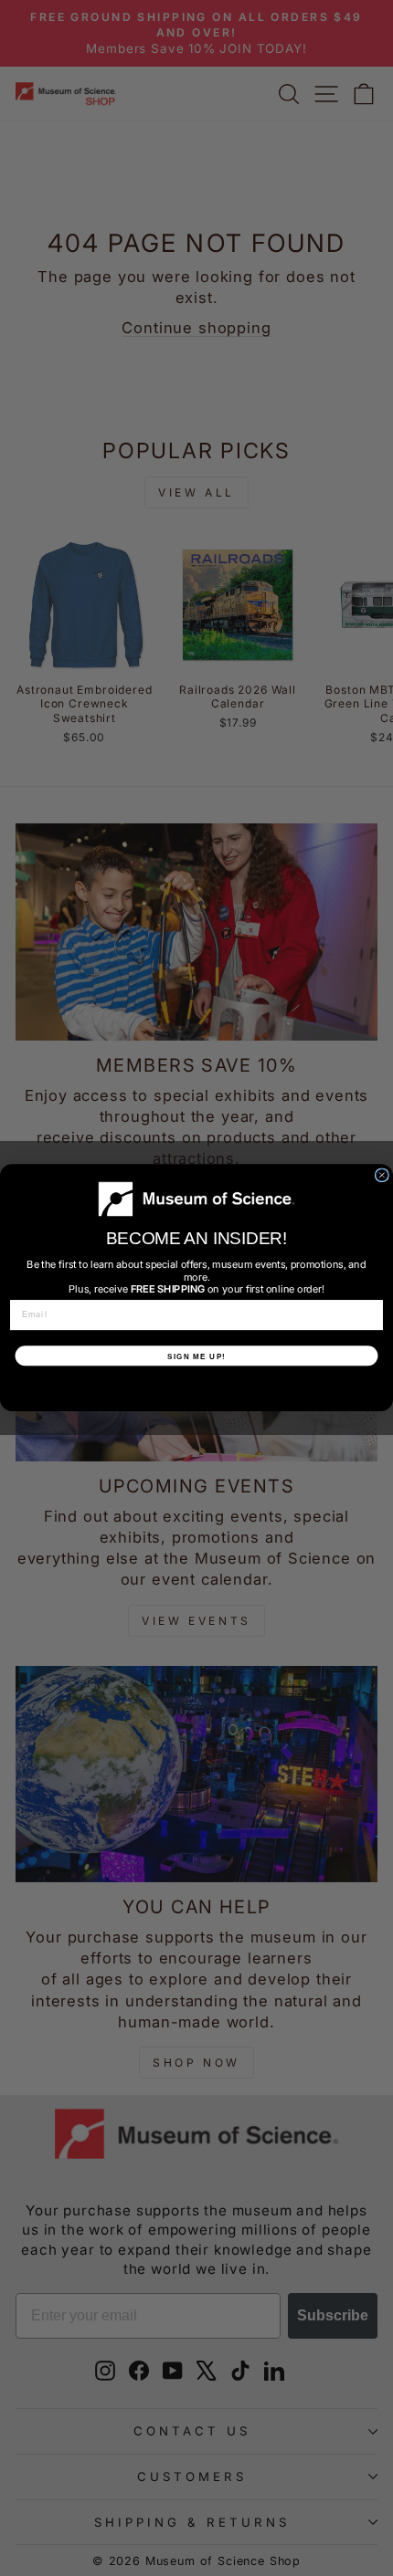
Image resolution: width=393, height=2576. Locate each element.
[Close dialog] (382, 1175)
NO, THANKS (196, 1387)
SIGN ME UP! (196, 1356)
